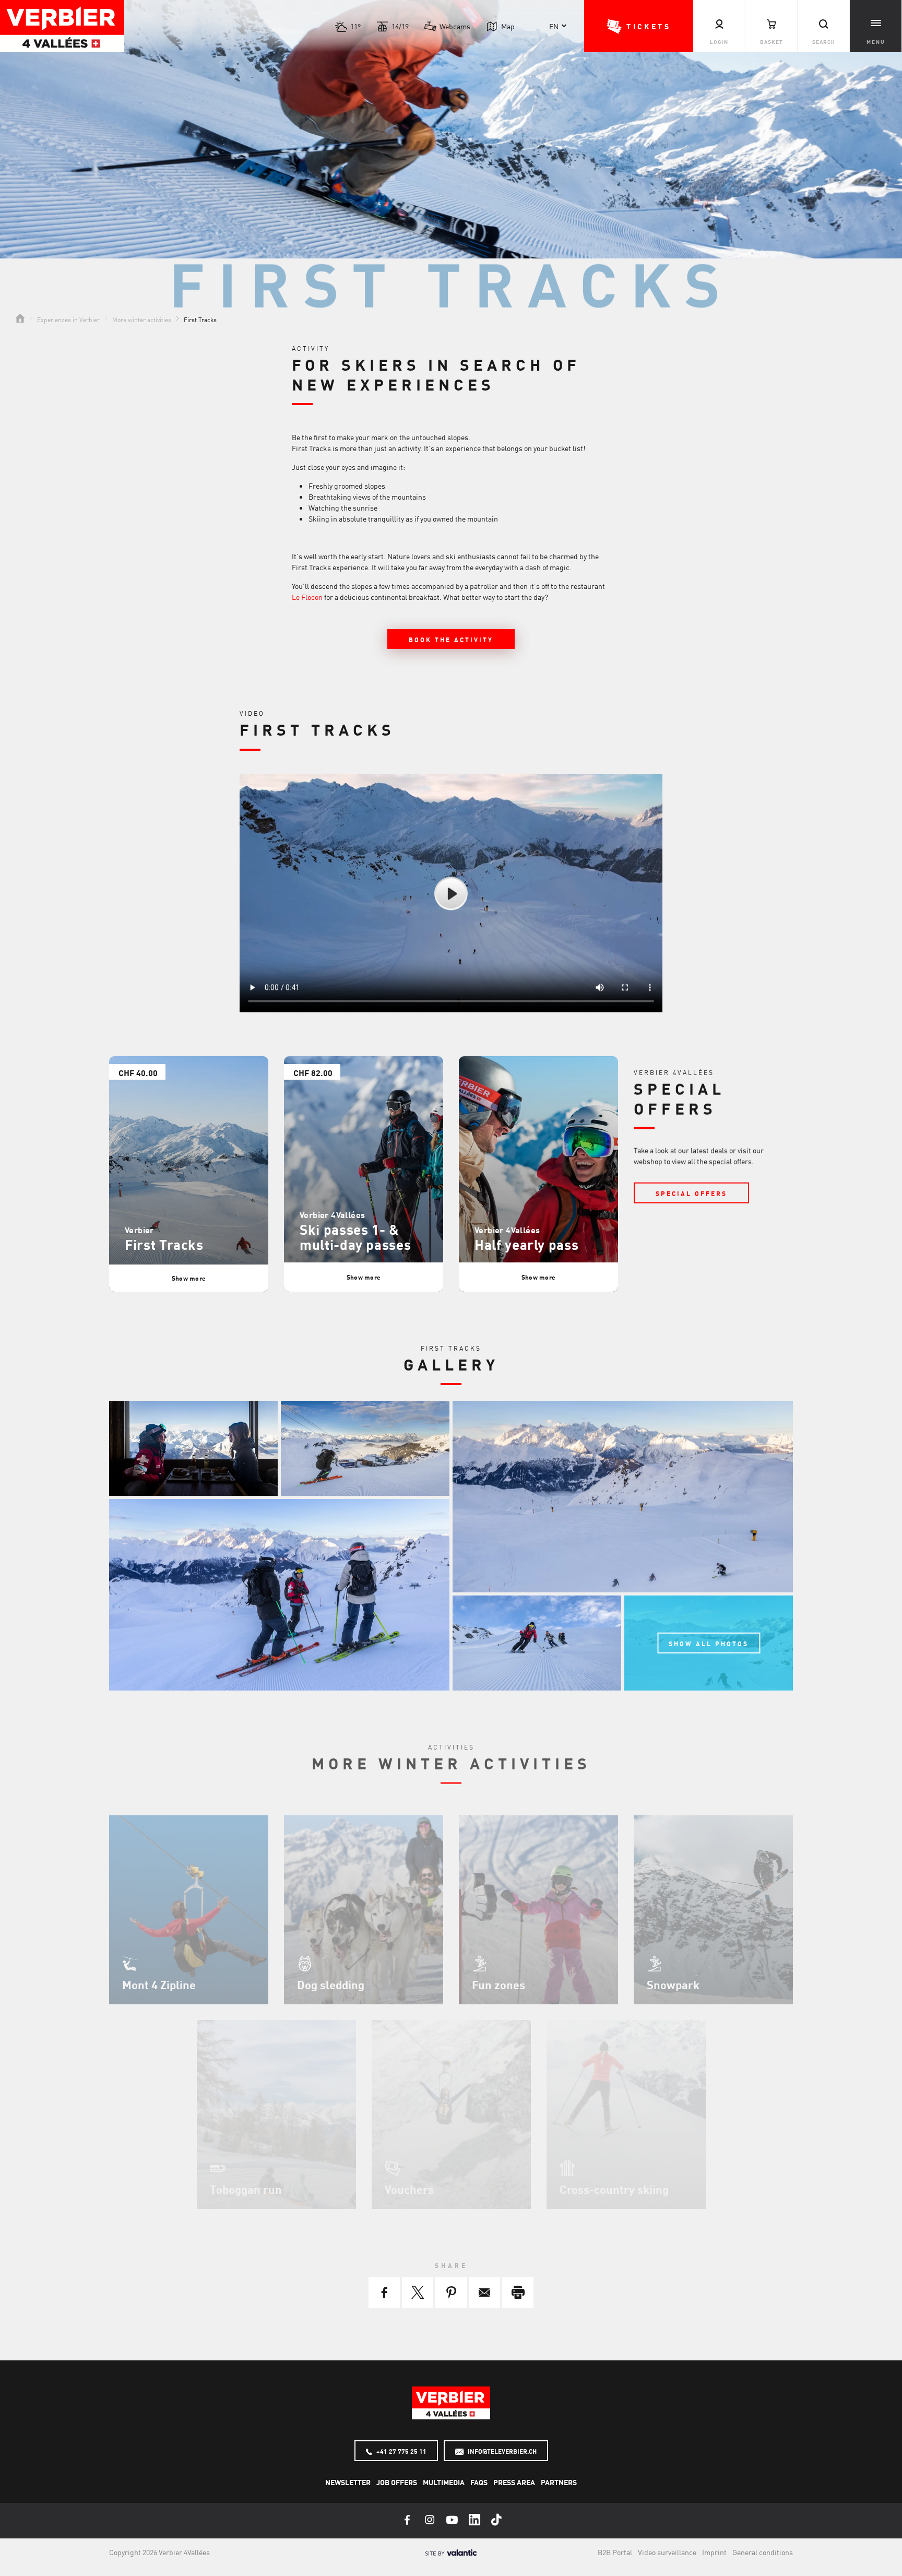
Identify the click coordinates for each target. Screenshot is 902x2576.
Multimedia (444, 2482)
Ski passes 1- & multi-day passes (355, 1237)
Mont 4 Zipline (159, 1984)
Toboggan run (246, 2189)
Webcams (455, 26)
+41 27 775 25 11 (401, 2451)
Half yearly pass (526, 1244)
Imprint (714, 2552)
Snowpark (673, 1984)
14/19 (400, 26)
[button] (639, 26)
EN (554, 26)
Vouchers (409, 2189)
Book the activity (451, 640)
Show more (189, 1278)
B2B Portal (615, 2552)
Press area (514, 2482)
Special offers (691, 1194)
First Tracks (164, 1244)
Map (508, 26)
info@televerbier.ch (501, 2451)
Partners (559, 2482)
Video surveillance (667, 2552)
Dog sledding (331, 1984)
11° (355, 26)
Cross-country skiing (614, 2189)
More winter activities (142, 319)
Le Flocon (307, 597)
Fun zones (499, 1984)
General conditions (763, 2552)
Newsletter (348, 2482)
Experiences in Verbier (68, 319)
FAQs (479, 2482)
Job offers (397, 2482)
